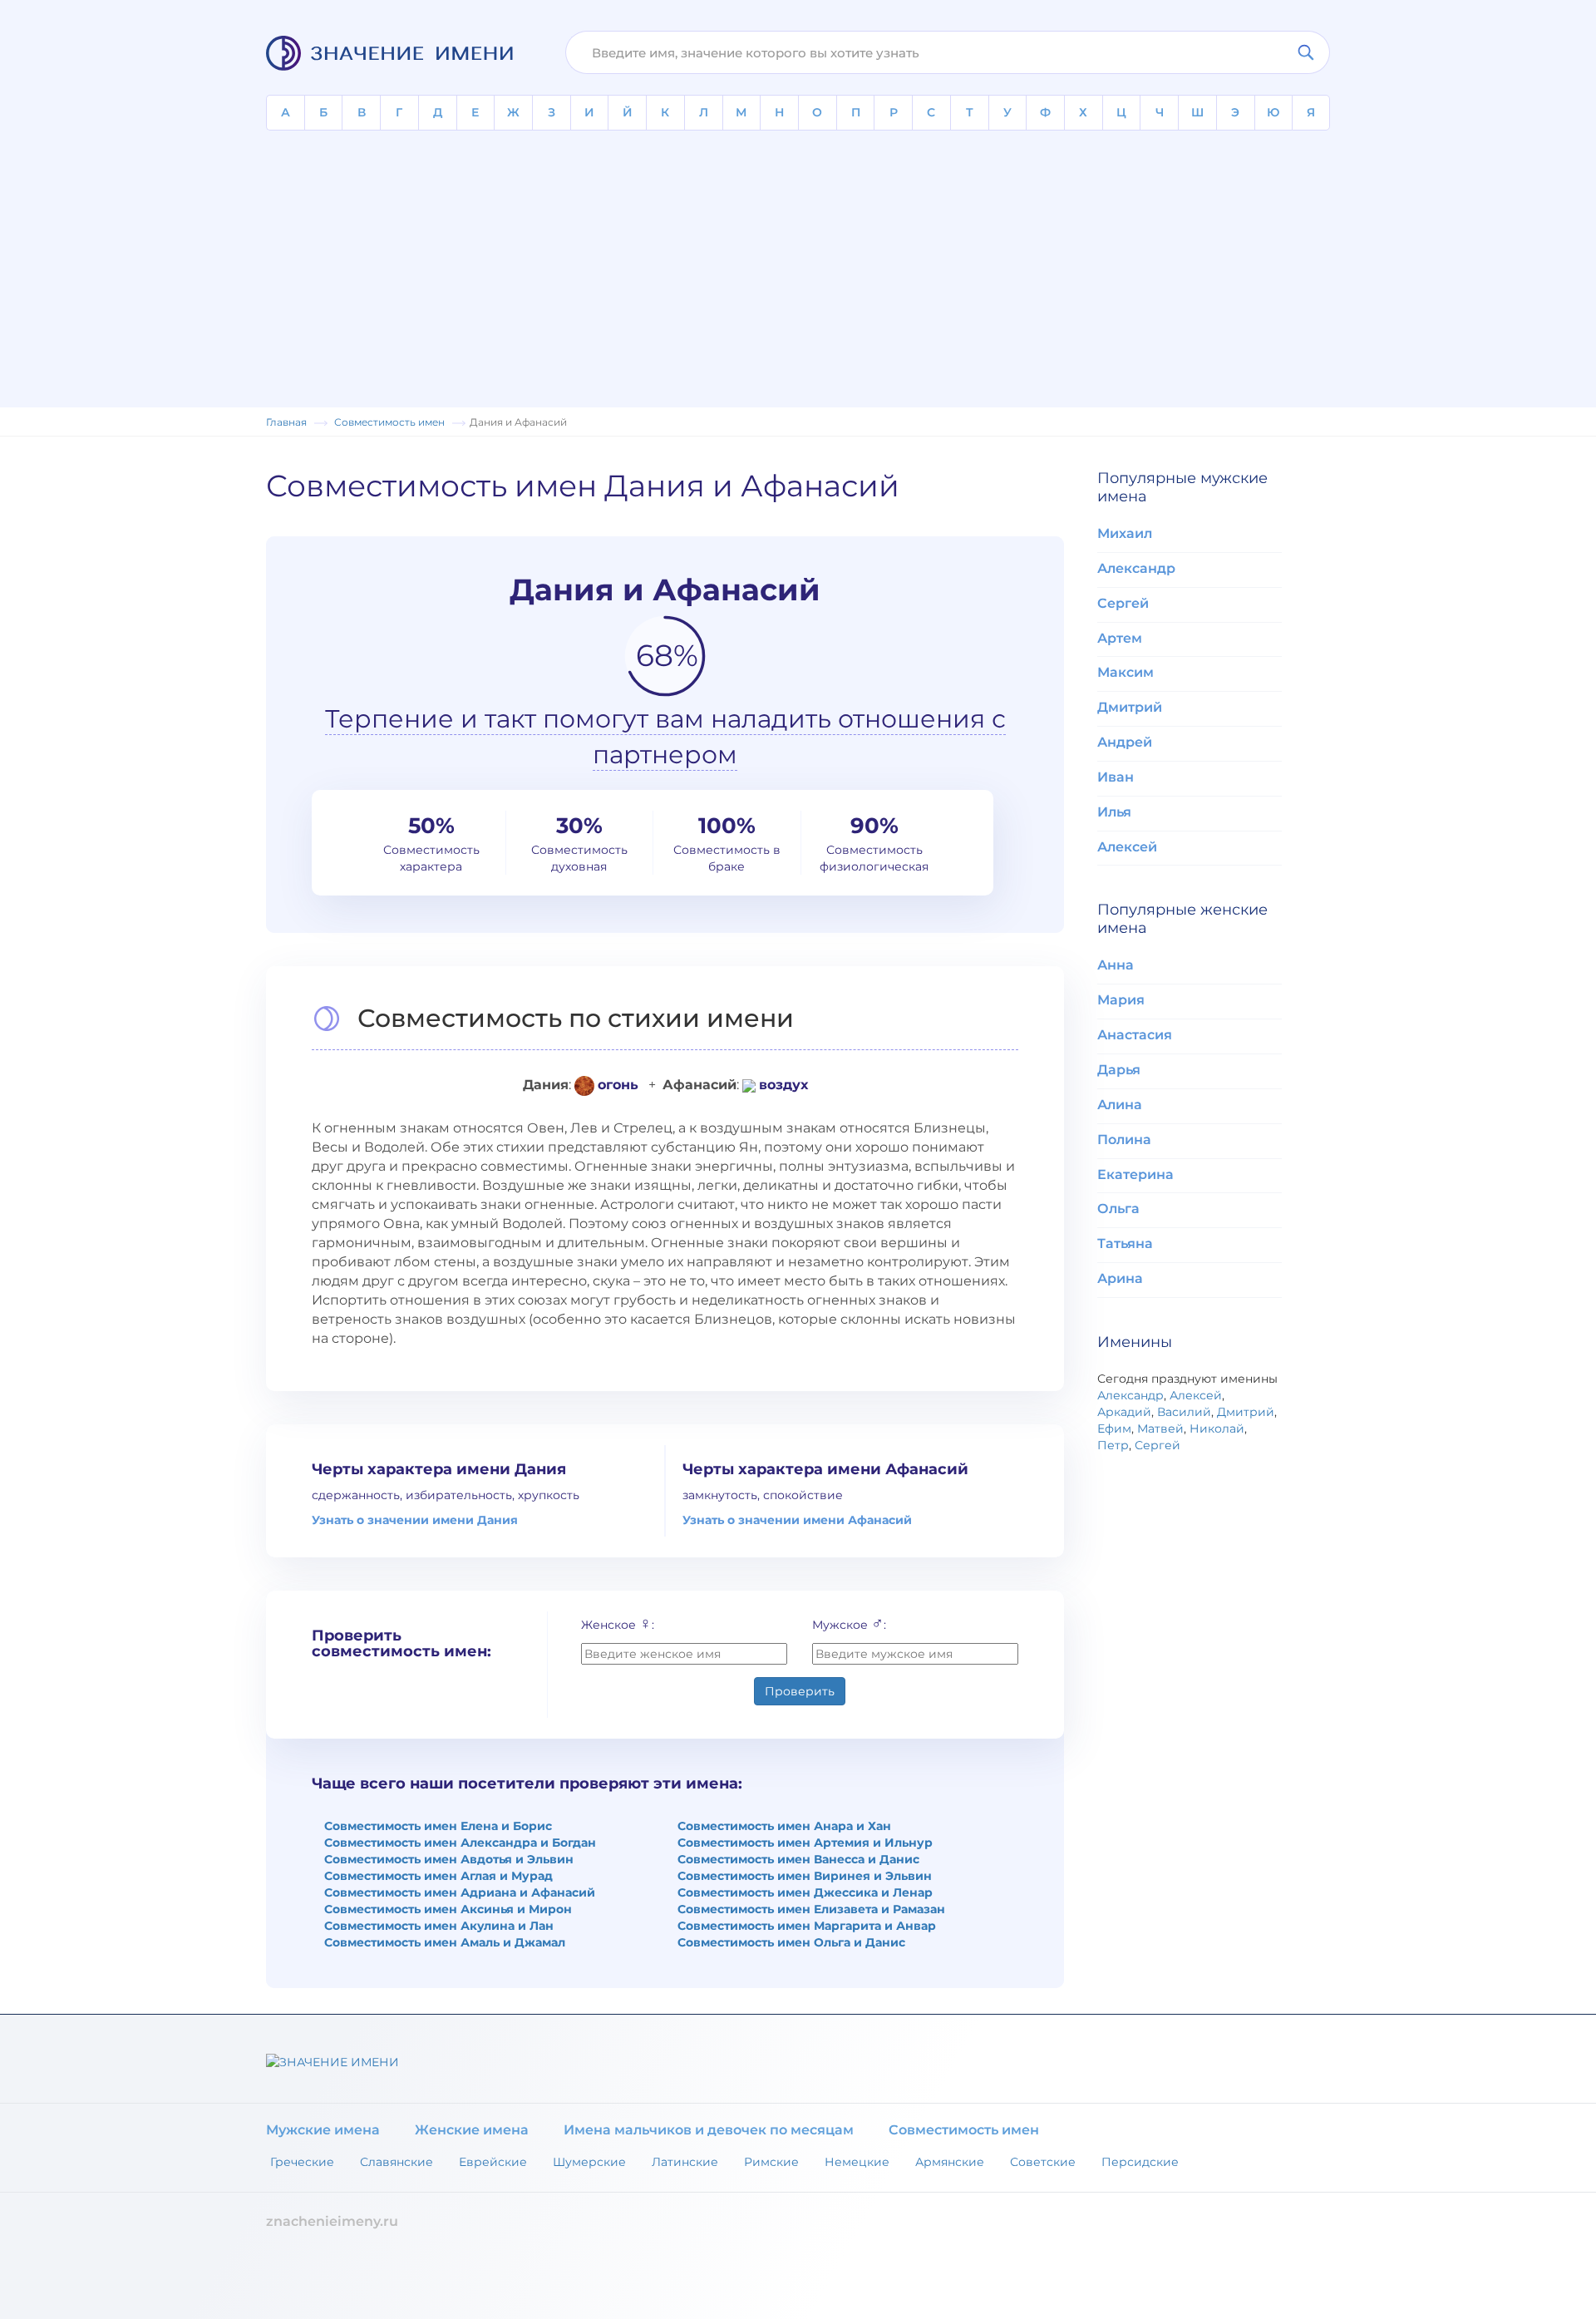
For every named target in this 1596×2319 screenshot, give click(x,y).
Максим (1126, 672)
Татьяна (1125, 1243)
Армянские (950, 2162)
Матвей (1160, 1428)
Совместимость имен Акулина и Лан (439, 1926)
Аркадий (1124, 1412)
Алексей (1127, 847)
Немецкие (857, 2162)
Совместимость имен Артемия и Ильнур (805, 1843)
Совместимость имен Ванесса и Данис (798, 1859)
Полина (1124, 1140)
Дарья (1119, 1070)
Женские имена (472, 2130)
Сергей (1123, 603)
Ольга (1118, 1209)
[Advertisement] (798, 255)
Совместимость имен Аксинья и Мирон (448, 1909)
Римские (771, 2162)
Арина (1120, 1278)
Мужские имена (323, 2130)
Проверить (800, 1691)
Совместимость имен (964, 2130)
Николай (1217, 1428)
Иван (1116, 777)
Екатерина (1135, 1174)
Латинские (685, 2162)
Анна (1116, 965)
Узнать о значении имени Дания (415, 1520)
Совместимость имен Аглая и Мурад (438, 1876)
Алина (1120, 1105)
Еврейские (493, 2162)
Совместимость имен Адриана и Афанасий (460, 1892)
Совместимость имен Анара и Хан (784, 1826)
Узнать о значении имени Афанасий (797, 1520)
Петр (1113, 1445)
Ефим (1114, 1428)
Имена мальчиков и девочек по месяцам (709, 2130)
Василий (1184, 1412)
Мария (1121, 1000)
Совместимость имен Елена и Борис (438, 1826)
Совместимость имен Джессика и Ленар (805, 1892)
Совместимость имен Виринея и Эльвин (805, 1876)
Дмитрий (1130, 707)
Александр (1136, 568)
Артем (1120, 638)
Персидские (1140, 2162)
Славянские (397, 2162)
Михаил (1125, 533)
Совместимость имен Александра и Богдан (460, 1843)
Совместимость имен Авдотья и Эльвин (449, 1859)
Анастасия (1135, 1035)
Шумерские (589, 2162)
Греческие (302, 2162)
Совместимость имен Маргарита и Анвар (807, 1926)
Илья (1114, 812)
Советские (1043, 2162)
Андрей (1125, 742)
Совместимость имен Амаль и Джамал (445, 1942)
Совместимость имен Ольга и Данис (791, 1942)
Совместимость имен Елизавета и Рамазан (811, 1909)
